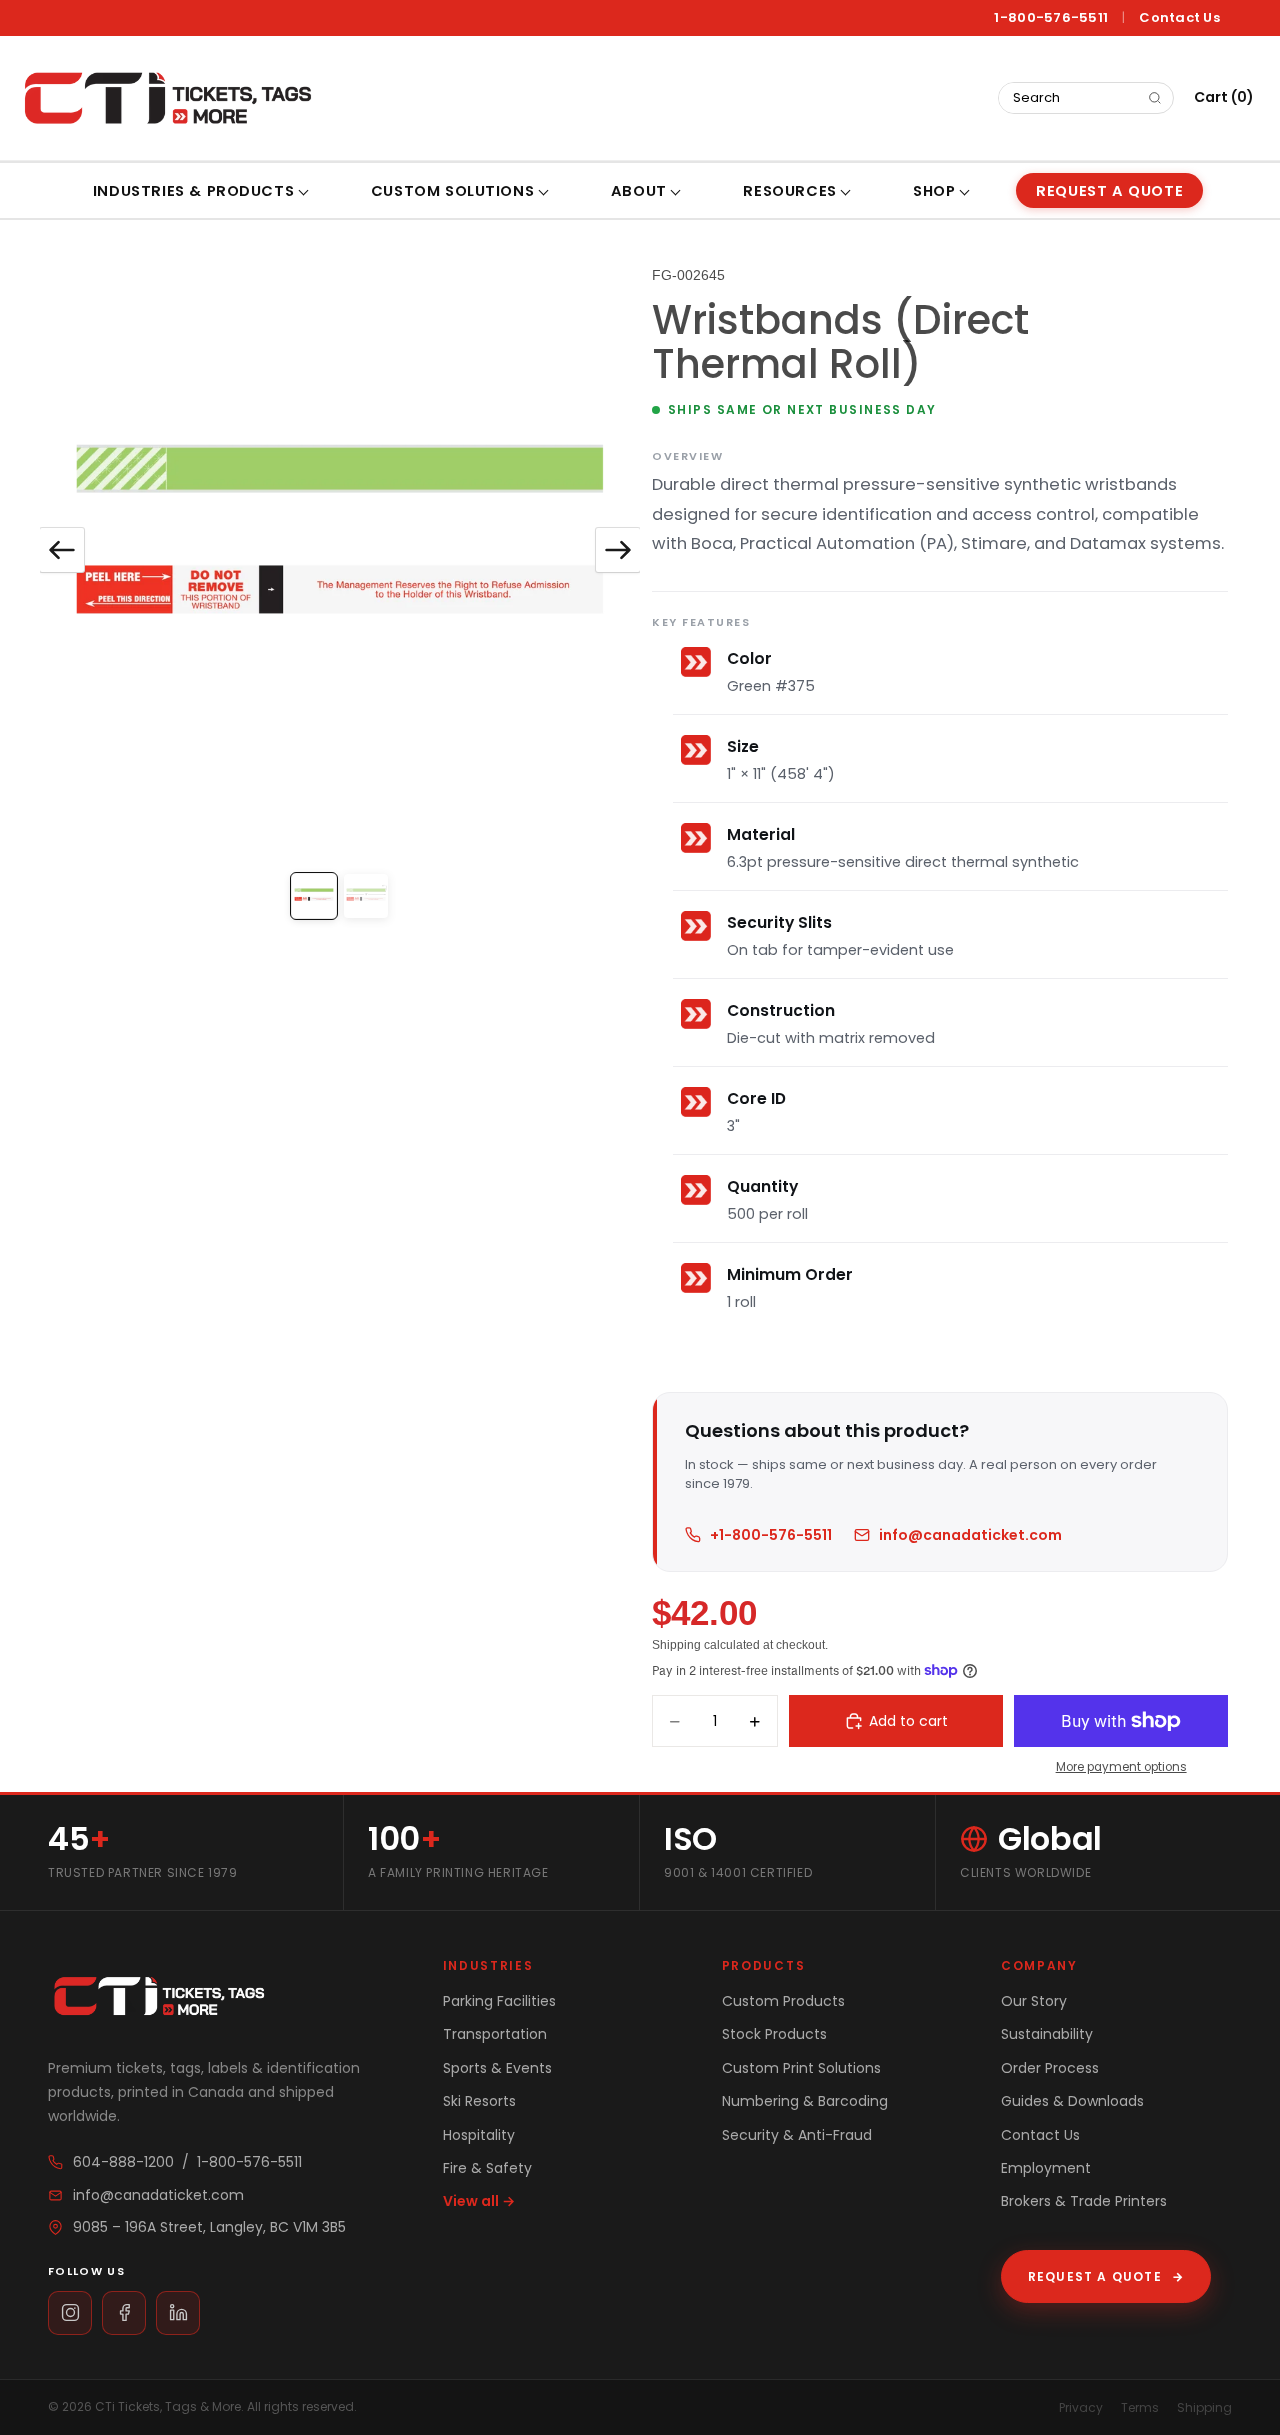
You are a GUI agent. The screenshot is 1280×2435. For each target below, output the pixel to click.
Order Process (1050, 2068)
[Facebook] (124, 2313)
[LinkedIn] (178, 2313)
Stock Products (774, 2034)
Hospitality (479, 2135)
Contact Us (1179, 18)
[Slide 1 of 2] (314, 896)
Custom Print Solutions (801, 2068)
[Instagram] (70, 2313)
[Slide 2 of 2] (366, 896)
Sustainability (1047, 2034)
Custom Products (783, 2001)
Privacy (1081, 2407)
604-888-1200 (123, 2162)
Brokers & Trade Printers (1084, 2201)
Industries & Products (193, 191)
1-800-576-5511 (1051, 18)
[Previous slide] (62, 550)
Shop (934, 191)
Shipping (1204, 2407)
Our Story (1034, 2001)
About (639, 191)
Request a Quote (1106, 2276)
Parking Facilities (499, 2001)
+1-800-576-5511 (771, 1535)
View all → (479, 2201)
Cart (1224, 97)
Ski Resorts (479, 2101)
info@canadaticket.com (970, 1535)
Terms (1140, 2407)
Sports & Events (497, 2068)
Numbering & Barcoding (805, 2101)
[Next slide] (618, 550)
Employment (1046, 2168)
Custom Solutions (452, 191)
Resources (789, 191)
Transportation (495, 2034)
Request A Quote (1109, 191)
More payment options (1121, 1767)
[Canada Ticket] (166, 98)
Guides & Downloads (1072, 2101)
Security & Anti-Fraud (797, 2135)
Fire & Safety (487, 2168)
